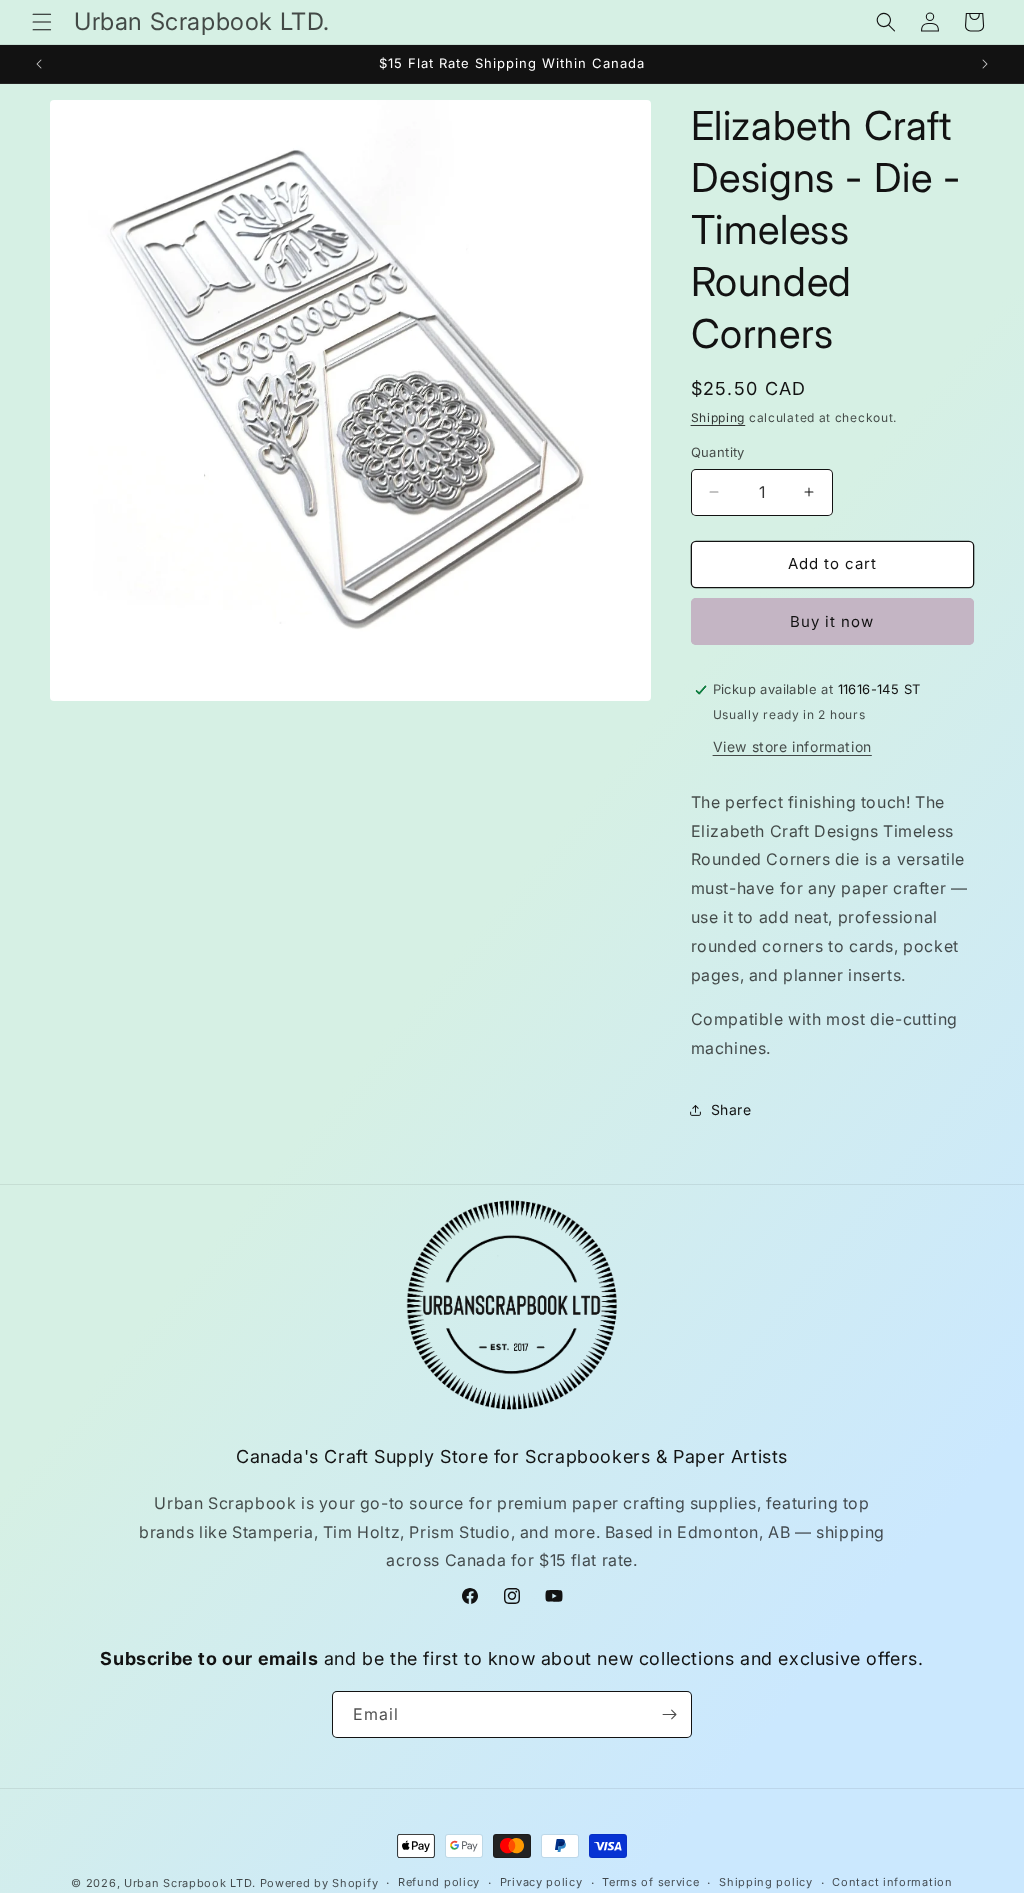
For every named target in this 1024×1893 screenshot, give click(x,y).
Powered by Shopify (319, 1883)
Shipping (718, 417)
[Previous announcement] (39, 64)
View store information (792, 746)
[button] (42, 22)
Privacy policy (541, 1882)
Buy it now (832, 621)
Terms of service (650, 1882)
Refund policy (439, 1882)
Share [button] (731, 1109)
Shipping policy (766, 1882)
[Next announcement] (985, 64)
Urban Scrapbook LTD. (190, 1883)
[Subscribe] (669, 1714)
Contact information (892, 1882)
